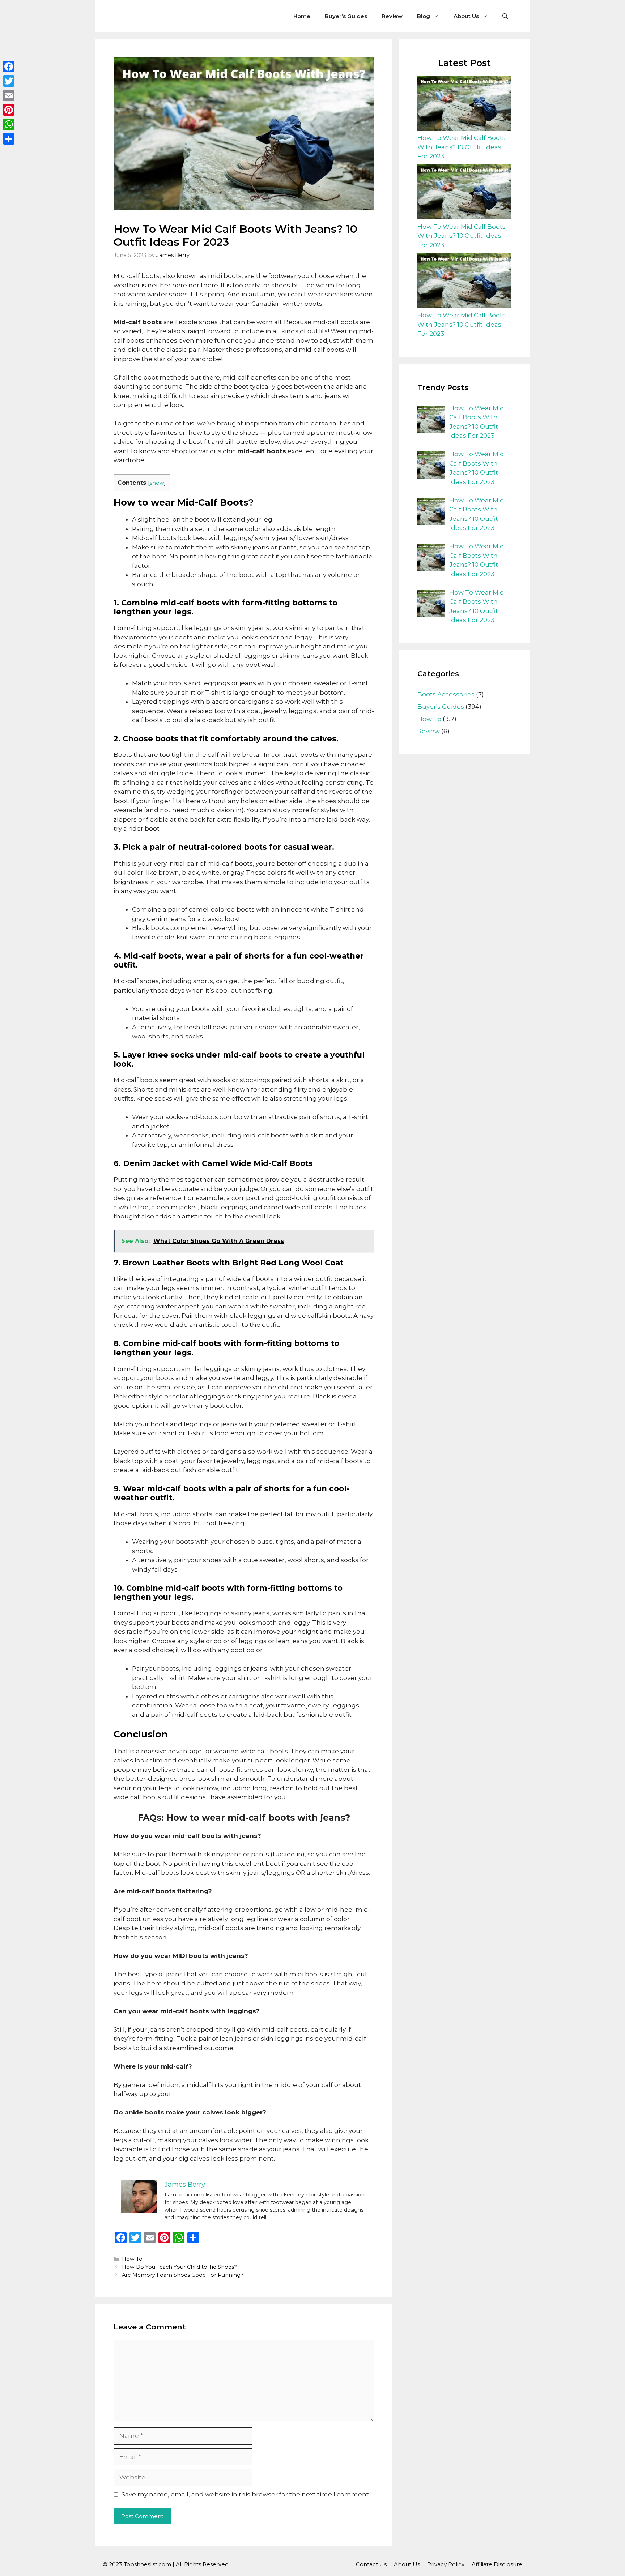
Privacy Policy (446, 2564)
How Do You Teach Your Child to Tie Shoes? (179, 2267)
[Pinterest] (9, 110)
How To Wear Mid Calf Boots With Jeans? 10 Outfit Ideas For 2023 (462, 147)
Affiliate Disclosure (497, 2564)
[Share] (9, 139)
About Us (466, 16)
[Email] (9, 95)
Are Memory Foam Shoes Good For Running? (183, 2275)
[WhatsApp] (9, 124)
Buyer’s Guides (346, 16)
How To (132, 2259)
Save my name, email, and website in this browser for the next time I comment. (246, 2494)
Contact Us (371, 2564)
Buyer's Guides (441, 707)
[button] (505, 16)
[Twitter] (9, 81)
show (157, 483)
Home (302, 16)
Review (392, 16)
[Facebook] (9, 67)
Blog (424, 16)
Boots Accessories (446, 694)
